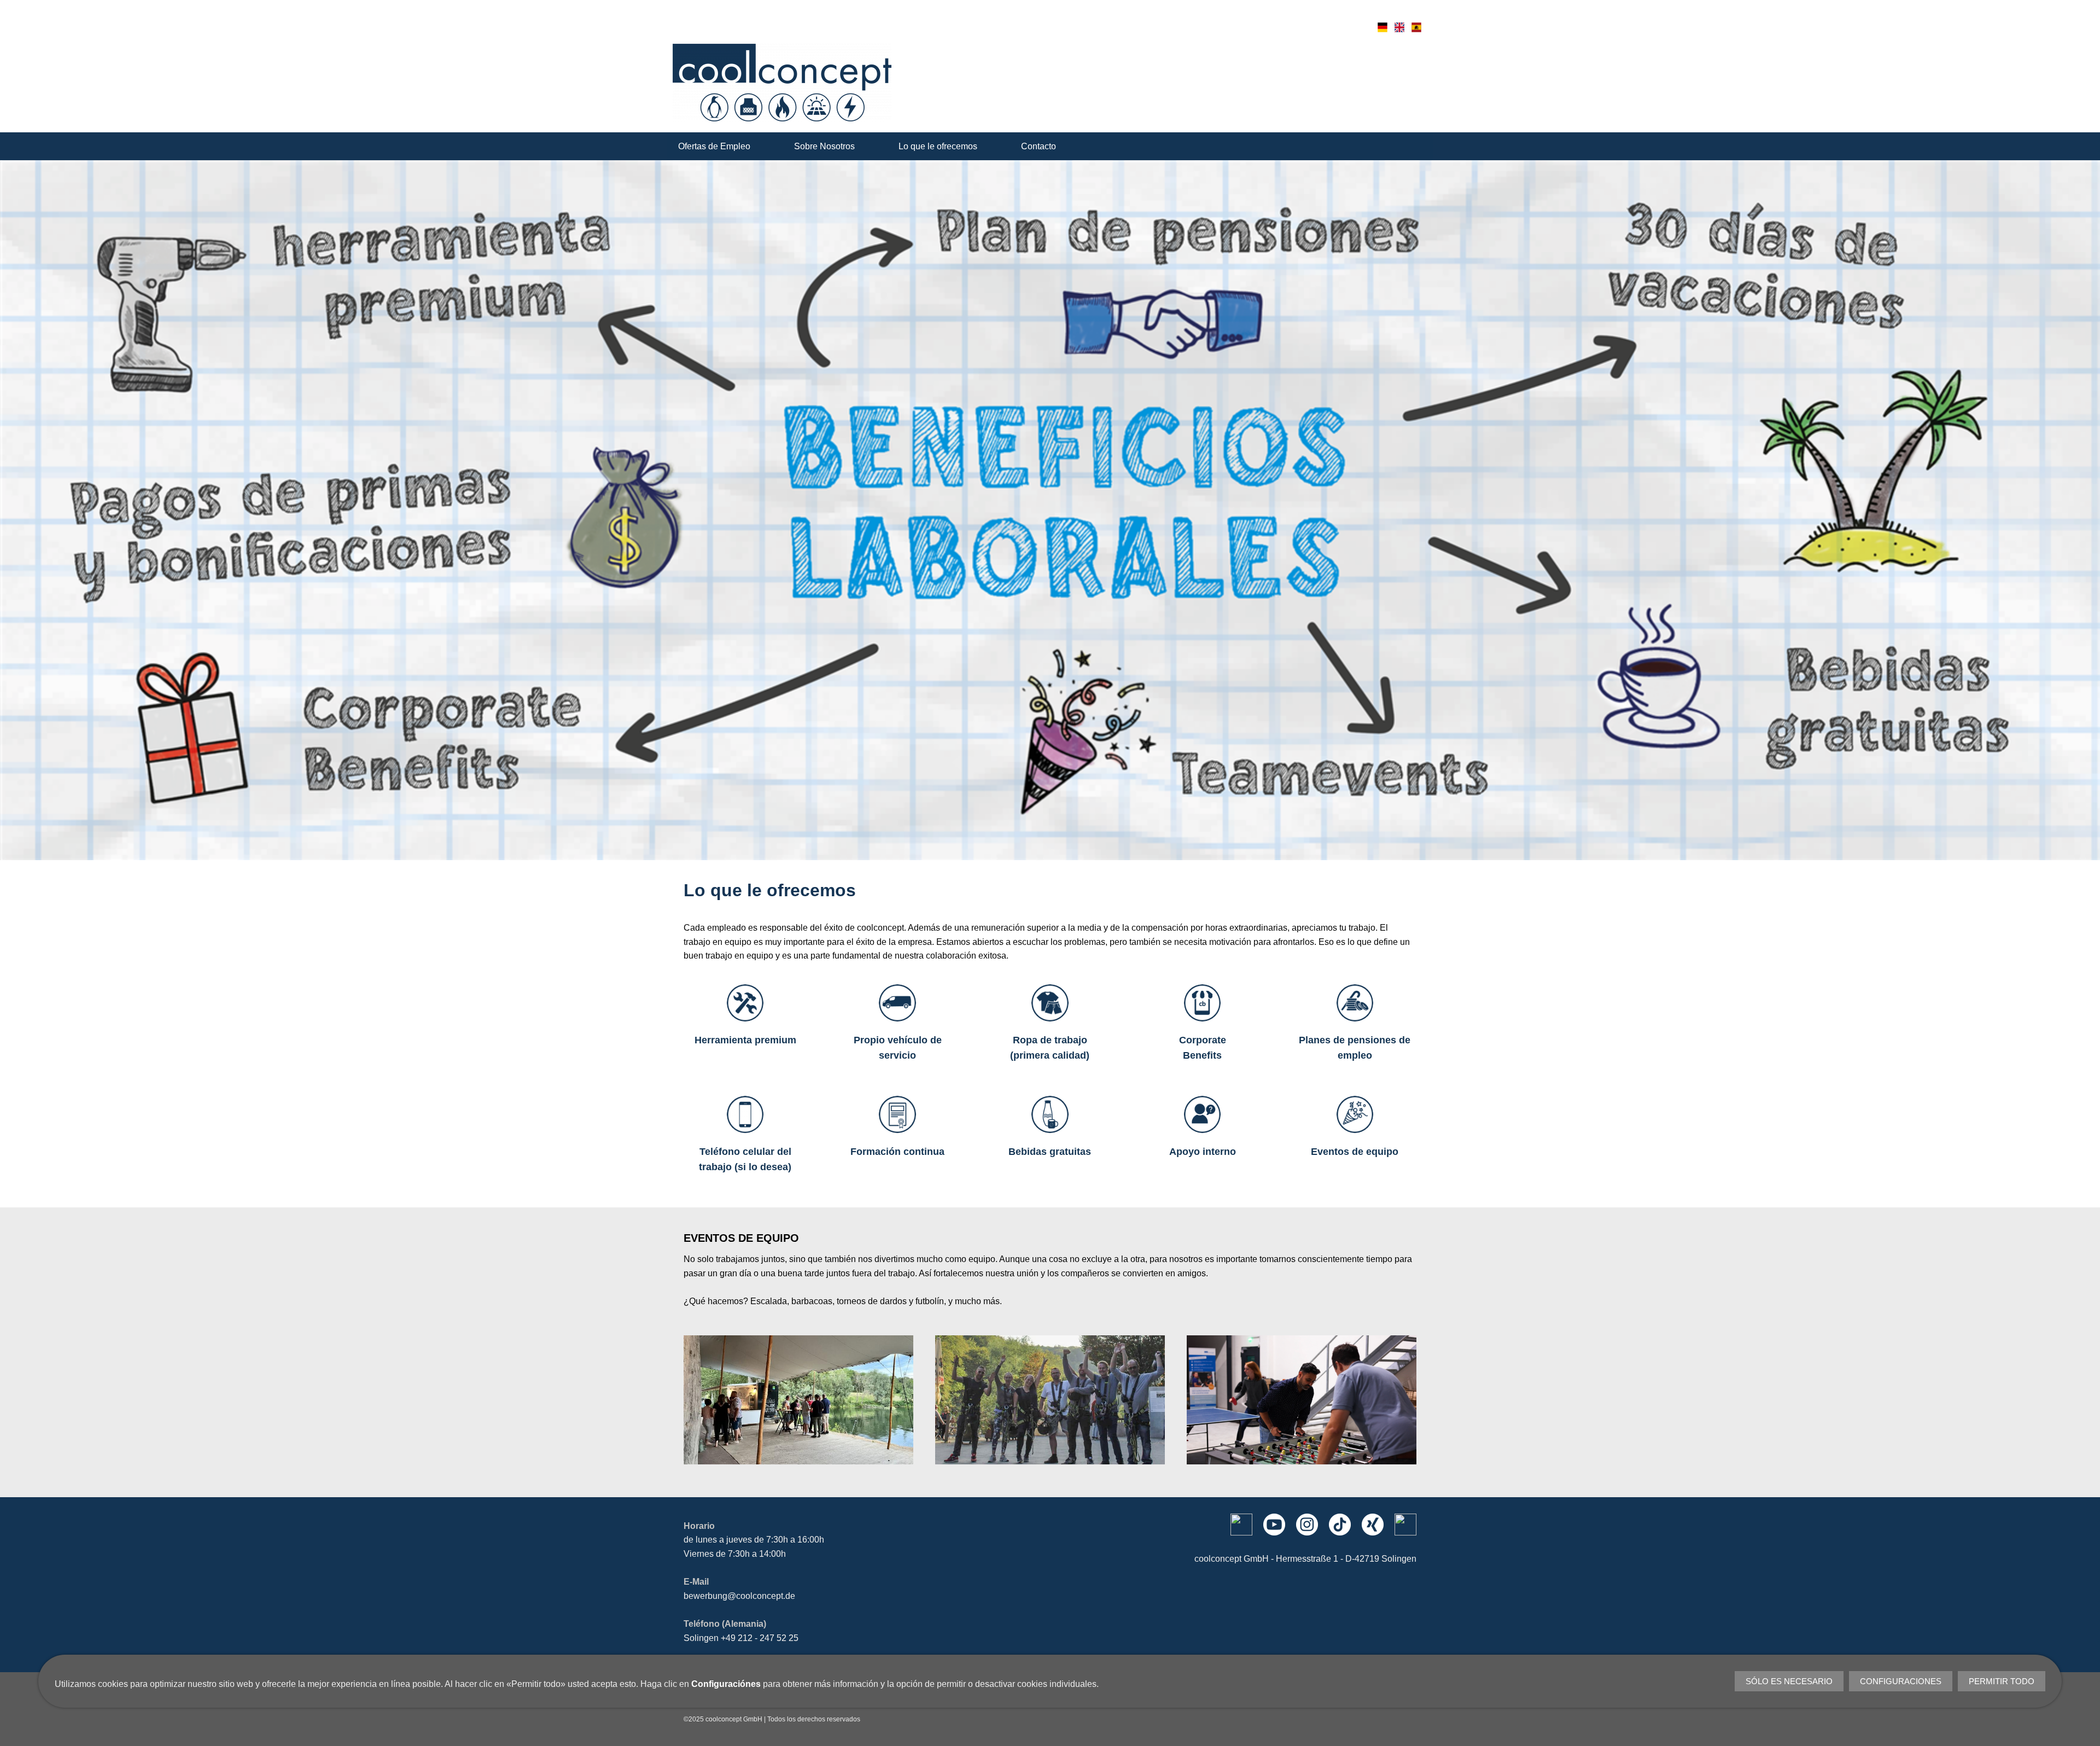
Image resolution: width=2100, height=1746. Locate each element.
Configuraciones (1901, 1681)
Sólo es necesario (1789, 1681)
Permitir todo (2002, 1681)
